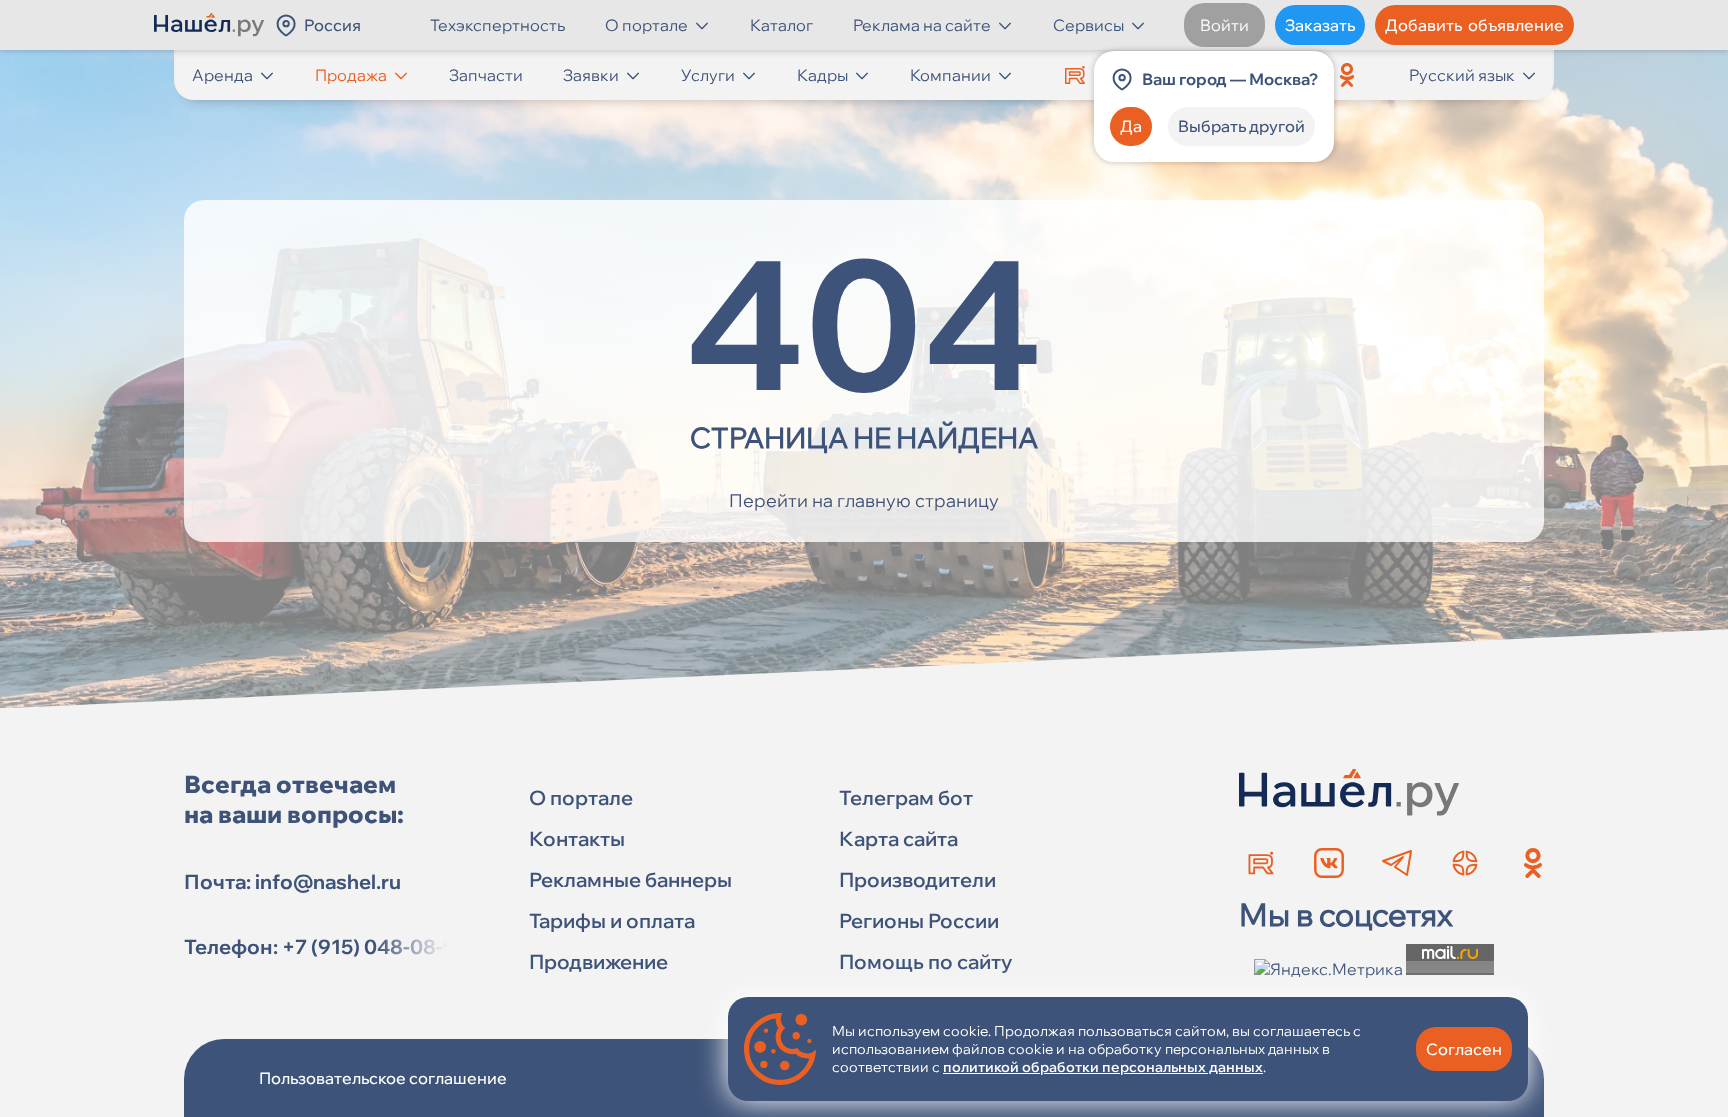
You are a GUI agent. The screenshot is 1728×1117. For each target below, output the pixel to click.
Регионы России (919, 920)
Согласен (1464, 1049)
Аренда (222, 75)
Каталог (781, 25)
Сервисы (1088, 25)
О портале (646, 25)
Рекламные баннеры (630, 879)
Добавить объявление (1474, 25)
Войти (1224, 25)
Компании (950, 75)
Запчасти (486, 75)
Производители (917, 879)
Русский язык (1462, 75)
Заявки (591, 75)
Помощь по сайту (925, 961)
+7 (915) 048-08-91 (374, 946)
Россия (332, 25)
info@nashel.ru (328, 881)
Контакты (577, 838)
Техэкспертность (497, 25)
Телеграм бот (906, 797)
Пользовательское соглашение (383, 1078)
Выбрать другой (1241, 126)
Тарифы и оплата (612, 920)
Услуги (708, 75)
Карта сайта (898, 838)
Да (1131, 126)
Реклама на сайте (922, 25)
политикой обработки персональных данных (1103, 1067)
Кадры (822, 75)
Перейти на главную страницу (864, 500)
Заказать (1320, 25)
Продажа (351, 75)
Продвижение (598, 961)
